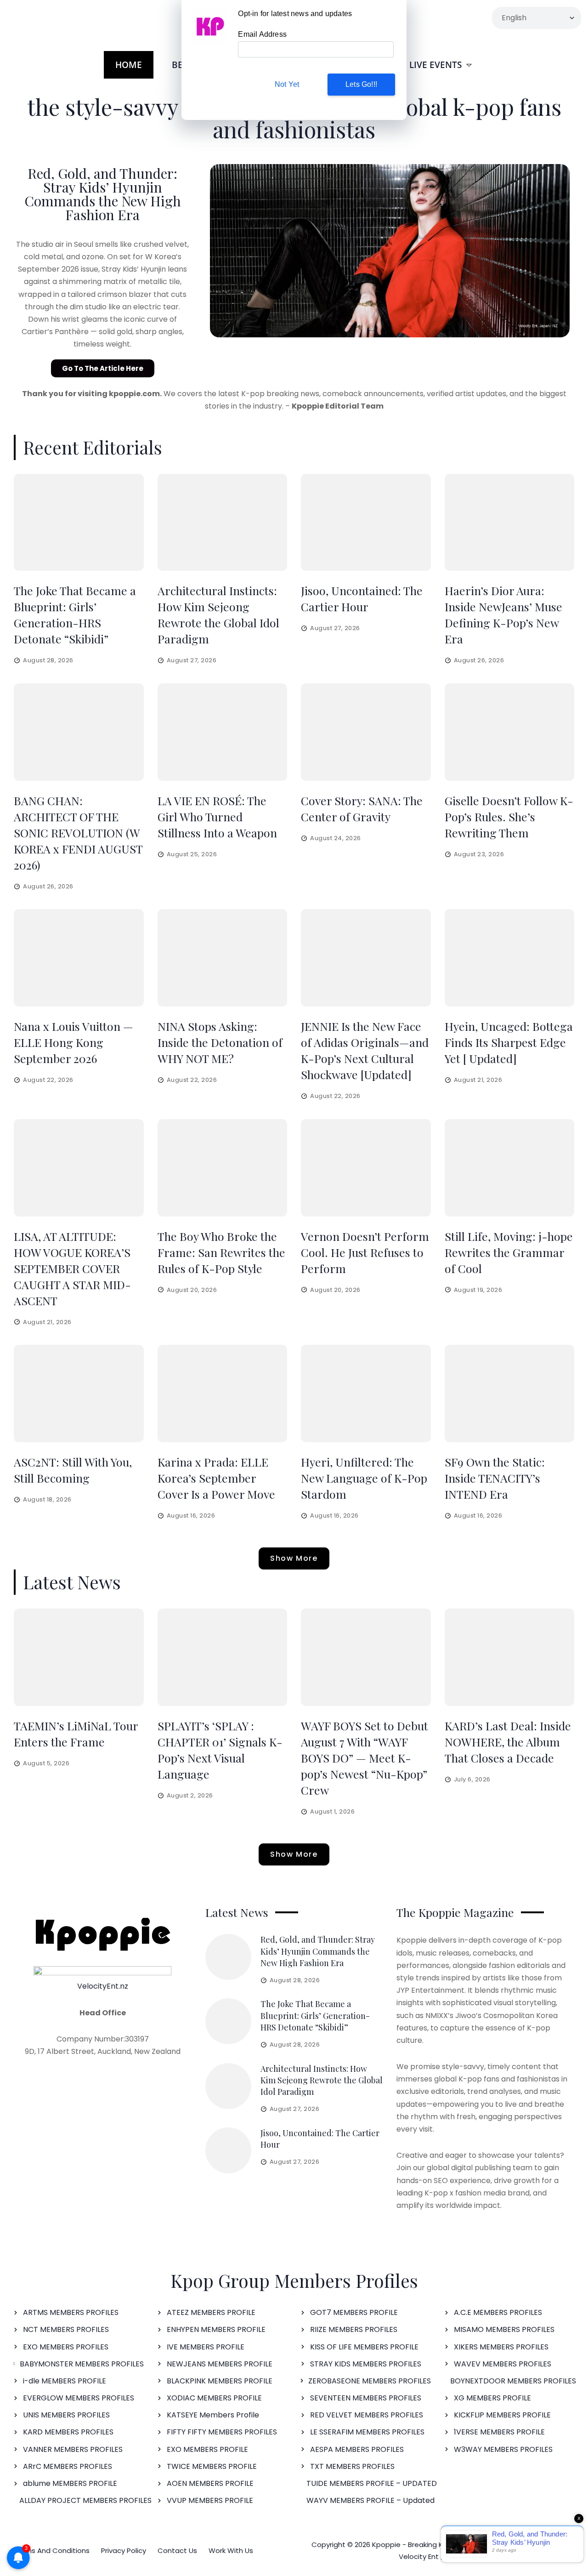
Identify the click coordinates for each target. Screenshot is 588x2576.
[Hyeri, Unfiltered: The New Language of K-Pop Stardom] (366, 1393)
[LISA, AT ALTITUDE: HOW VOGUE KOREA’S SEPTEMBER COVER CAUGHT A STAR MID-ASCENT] (79, 1168)
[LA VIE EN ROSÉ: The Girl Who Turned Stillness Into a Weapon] (223, 732)
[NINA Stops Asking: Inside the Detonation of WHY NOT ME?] (223, 958)
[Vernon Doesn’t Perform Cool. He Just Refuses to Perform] (366, 1168)
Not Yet (287, 84)
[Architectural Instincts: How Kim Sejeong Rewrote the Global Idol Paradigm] (223, 523)
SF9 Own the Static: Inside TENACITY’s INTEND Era (495, 1478)
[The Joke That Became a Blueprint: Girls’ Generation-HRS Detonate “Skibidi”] (79, 523)
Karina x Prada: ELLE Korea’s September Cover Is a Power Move (216, 1478)
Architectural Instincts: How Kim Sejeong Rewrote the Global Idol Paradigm (322, 2080)
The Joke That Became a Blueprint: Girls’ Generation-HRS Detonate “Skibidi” (315, 2015)
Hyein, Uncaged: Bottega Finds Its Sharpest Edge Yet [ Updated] (509, 1042)
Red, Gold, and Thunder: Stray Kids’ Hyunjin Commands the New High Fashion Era (103, 194)
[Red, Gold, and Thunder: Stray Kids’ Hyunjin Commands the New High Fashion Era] (228, 1957)
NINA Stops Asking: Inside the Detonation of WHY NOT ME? (220, 1042)
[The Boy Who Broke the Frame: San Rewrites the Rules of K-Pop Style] (223, 1168)
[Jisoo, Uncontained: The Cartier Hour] (366, 523)
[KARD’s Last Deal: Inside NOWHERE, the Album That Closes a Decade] (510, 1657)
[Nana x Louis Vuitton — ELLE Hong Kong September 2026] (79, 958)
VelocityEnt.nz (103, 1986)
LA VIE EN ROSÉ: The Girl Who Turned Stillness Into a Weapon (217, 816)
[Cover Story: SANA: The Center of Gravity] (366, 732)
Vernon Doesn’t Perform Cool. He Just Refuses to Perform (365, 1252)
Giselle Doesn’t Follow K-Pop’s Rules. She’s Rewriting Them (509, 816)
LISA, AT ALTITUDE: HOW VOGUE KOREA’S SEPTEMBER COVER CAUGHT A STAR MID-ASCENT (72, 1268)
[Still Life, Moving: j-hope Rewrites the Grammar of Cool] (510, 1168)
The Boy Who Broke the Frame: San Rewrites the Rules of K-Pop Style (221, 1252)
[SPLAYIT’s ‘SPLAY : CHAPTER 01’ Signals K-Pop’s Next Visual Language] (223, 1657)
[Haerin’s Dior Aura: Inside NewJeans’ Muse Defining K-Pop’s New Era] (510, 523)
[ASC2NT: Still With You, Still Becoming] (79, 1393)
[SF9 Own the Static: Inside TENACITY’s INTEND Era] (510, 1393)
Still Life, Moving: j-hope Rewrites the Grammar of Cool (509, 1252)
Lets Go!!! (361, 84)
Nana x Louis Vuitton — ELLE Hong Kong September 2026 (73, 1042)
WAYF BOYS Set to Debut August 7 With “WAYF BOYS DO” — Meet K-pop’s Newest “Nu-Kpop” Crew (365, 1758)
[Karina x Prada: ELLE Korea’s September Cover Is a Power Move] (223, 1393)
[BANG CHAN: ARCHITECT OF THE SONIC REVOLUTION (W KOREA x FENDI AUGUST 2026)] (79, 732)
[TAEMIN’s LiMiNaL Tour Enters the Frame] (79, 1657)
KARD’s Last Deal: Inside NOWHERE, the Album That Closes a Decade (508, 1742)
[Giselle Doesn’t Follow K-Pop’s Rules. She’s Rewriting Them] (510, 732)
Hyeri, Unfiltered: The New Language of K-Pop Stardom (364, 1478)
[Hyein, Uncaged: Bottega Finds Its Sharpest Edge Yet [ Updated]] (510, 958)
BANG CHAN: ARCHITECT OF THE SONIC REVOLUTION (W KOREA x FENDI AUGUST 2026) (78, 833)
